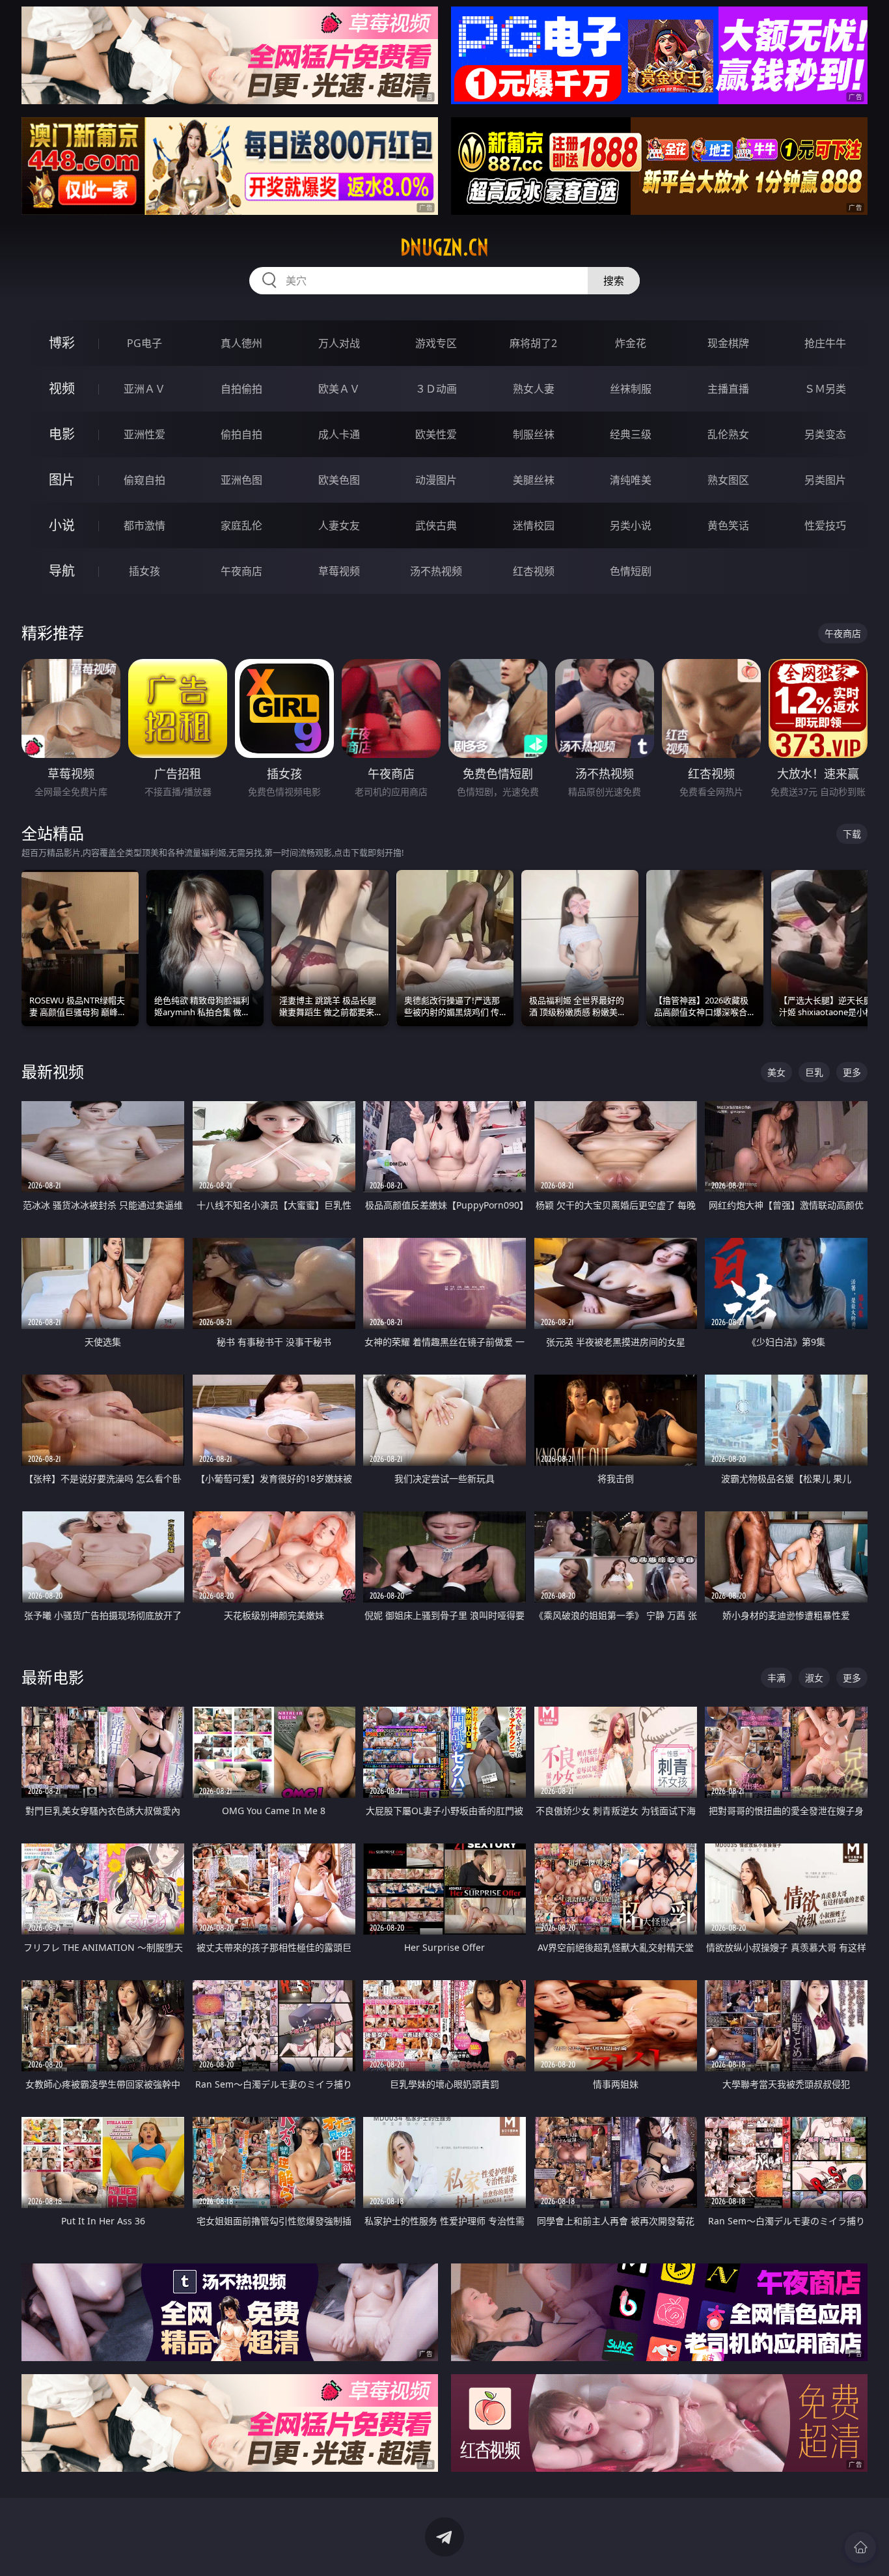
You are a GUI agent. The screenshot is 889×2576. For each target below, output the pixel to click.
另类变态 (825, 434)
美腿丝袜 (534, 480)
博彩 (62, 343)
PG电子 (144, 343)
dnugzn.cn (444, 247)
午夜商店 (241, 571)
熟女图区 (728, 480)
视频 (62, 388)
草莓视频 (339, 571)
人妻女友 (339, 525)
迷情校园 (534, 525)
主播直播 (728, 389)
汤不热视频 (436, 571)
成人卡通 (339, 434)
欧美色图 (339, 480)
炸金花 (631, 343)
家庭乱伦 (241, 525)
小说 (62, 525)
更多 (852, 1072)
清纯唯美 (631, 480)
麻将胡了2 (533, 343)
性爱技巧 (825, 525)
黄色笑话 (728, 525)
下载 (852, 834)
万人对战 (339, 343)
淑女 (814, 1678)
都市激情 (144, 525)
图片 (62, 480)
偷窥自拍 (144, 480)
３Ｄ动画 (436, 389)
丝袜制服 (631, 389)
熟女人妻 (534, 389)
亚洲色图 (241, 480)
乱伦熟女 (728, 434)
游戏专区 (436, 343)
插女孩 (144, 571)
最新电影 (53, 1677)
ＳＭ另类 (825, 389)
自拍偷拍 (241, 389)
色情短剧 (631, 571)
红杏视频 (534, 571)
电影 (62, 434)
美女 (776, 1072)
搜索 (614, 281)
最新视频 (53, 1071)
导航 (62, 571)
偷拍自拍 (241, 434)
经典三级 (631, 434)
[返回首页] (860, 2547)
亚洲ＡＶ (144, 389)
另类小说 (631, 525)
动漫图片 (436, 480)
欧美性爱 (436, 434)
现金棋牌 (728, 343)
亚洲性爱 (144, 434)
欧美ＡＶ (339, 389)
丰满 (776, 1678)
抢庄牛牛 (825, 343)
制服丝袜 (534, 434)
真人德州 (241, 343)
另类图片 (825, 480)
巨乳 (814, 1072)
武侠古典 (436, 525)
